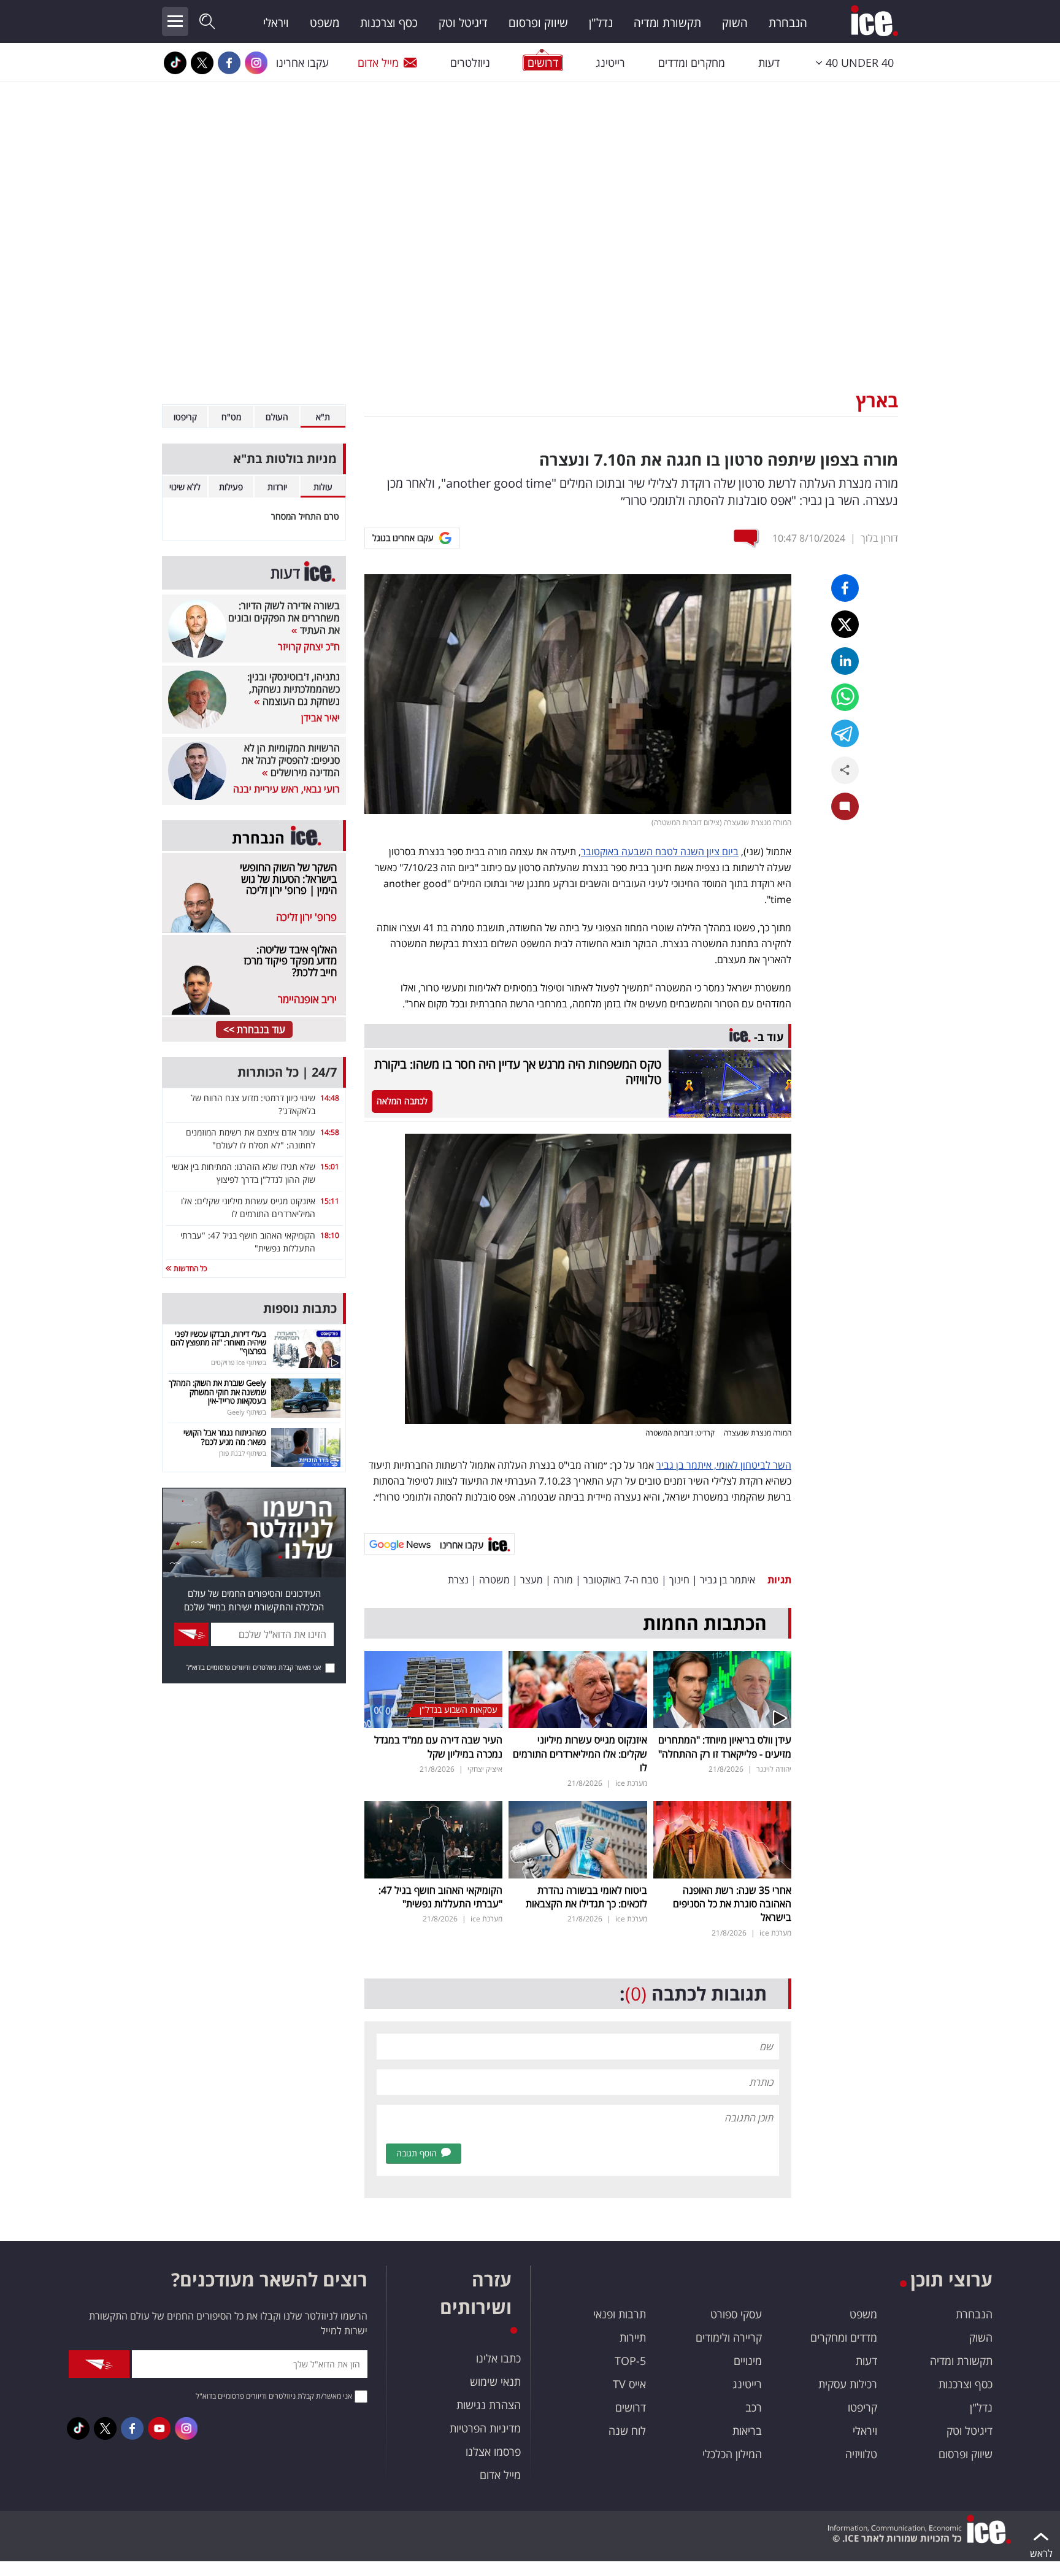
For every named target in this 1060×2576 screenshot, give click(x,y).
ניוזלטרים (470, 63)
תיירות (633, 2337)
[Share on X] (845, 624)
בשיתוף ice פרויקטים (239, 1362)
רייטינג (610, 63)
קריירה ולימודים (729, 2337)
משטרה (494, 1580)
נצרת (458, 1580)
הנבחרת (788, 23)
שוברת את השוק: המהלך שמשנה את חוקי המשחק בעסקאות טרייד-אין (217, 1392)
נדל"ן (601, 23)
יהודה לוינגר (774, 1769)
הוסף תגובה (417, 2153)
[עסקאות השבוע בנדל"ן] (433, 1689)
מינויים (748, 2361)
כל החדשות (189, 1268)
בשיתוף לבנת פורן (243, 1453)
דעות (769, 63)
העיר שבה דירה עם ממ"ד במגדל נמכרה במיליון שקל (438, 1747)
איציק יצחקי (485, 1769)
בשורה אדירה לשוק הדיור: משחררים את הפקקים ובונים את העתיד (284, 618)
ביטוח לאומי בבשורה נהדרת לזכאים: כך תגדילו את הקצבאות (586, 1897)
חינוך (679, 1580)
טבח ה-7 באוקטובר (621, 1580)
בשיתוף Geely (247, 1412)
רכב (754, 2407)
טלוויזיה (861, 2454)
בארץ (877, 400)
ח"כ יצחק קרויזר (309, 647)
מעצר (532, 1580)
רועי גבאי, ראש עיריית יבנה (286, 789)
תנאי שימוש (495, 2382)
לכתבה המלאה (402, 1101)
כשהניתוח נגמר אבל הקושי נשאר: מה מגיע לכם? (225, 1437)
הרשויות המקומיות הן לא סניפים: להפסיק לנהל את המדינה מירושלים (291, 760)
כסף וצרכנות (389, 23)
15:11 (330, 1201)
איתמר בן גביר (728, 1580)
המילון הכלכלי (732, 2454)
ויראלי (276, 23)
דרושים (631, 2407)
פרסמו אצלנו (493, 2451)
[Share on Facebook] (845, 588)
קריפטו (862, 2407)
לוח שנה (627, 2431)
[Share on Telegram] (845, 733)
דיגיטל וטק (463, 23)
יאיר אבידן (321, 718)
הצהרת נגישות (489, 2405)
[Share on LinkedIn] (845, 661)
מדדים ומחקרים (844, 2337)
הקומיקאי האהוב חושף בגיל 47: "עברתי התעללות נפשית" (440, 1897)
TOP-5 (630, 2361)
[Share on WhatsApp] (845, 697)
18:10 (330, 1235)
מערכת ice (631, 1783)
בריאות (747, 2431)
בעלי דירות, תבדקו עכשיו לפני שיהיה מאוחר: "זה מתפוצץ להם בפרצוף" (218, 1343)
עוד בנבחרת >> (254, 1029)
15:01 (330, 1167)
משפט (325, 23)
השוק (735, 23)
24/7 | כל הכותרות (287, 1072)
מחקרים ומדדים (692, 63)
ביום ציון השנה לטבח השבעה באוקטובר (660, 852)
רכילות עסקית (848, 2384)
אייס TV (629, 2384)
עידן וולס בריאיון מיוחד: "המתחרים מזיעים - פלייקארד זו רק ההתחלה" (725, 1747)
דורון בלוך (879, 538)
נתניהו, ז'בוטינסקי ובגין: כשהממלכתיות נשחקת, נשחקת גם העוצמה (294, 689)
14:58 (330, 1132)
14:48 (330, 1098)
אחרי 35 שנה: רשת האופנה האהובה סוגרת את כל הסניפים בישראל (732, 1904)
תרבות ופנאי (620, 2314)
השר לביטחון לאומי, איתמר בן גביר (724, 1465)
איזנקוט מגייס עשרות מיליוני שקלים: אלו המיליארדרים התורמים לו (580, 1754)
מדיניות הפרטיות (485, 2428)
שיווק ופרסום (538, 23)
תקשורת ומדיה (667, 23)
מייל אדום (378, 63)
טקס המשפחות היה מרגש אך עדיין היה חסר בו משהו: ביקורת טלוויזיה (518, 1072)
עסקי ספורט (736, 2314)
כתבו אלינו (498, 2358)
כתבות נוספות (300, 1308)
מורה (563, 1580)
